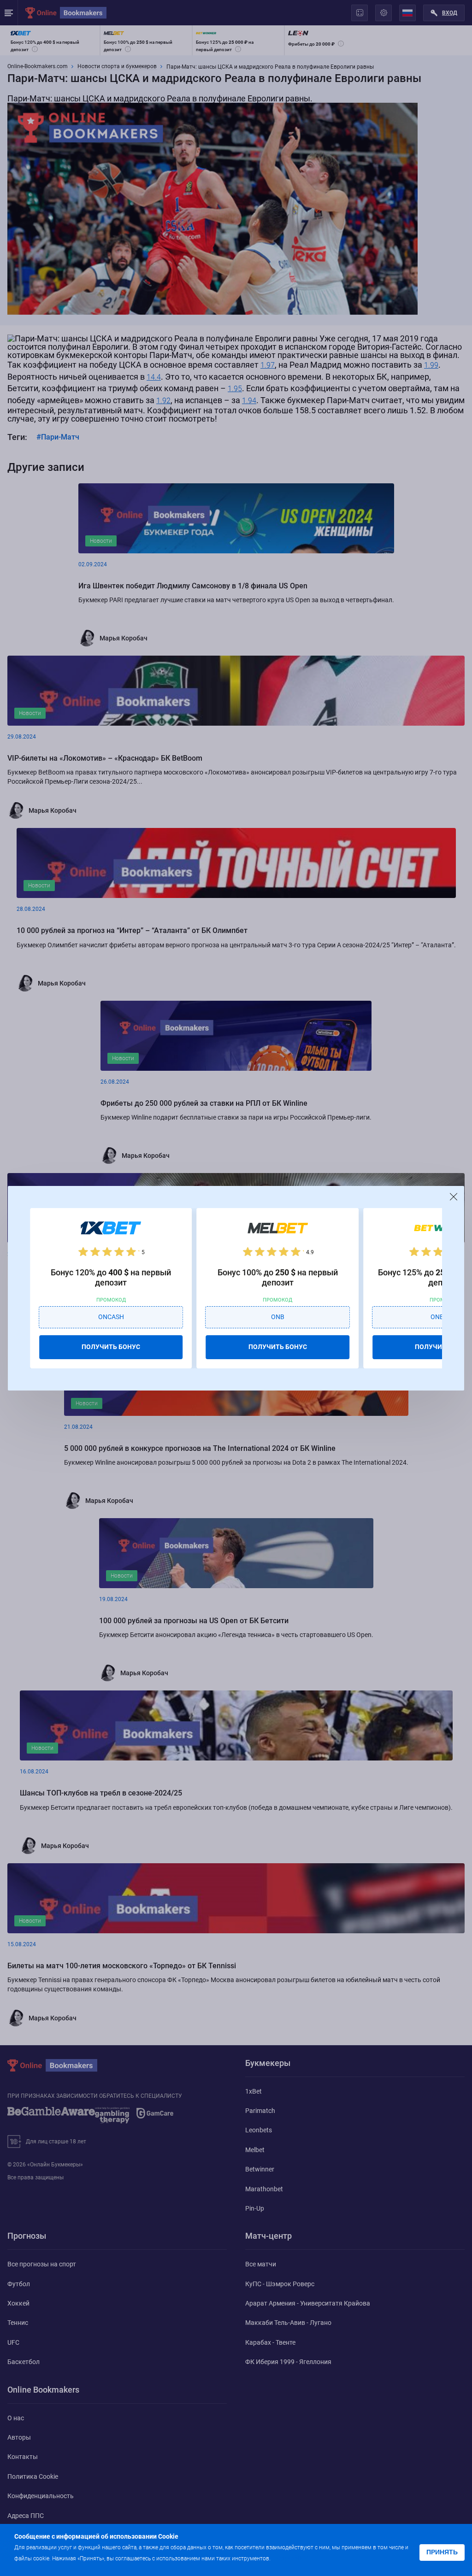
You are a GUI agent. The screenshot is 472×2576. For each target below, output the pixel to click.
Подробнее (290, 2558)
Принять (442, 2552)
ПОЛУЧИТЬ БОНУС (111, 1347)
